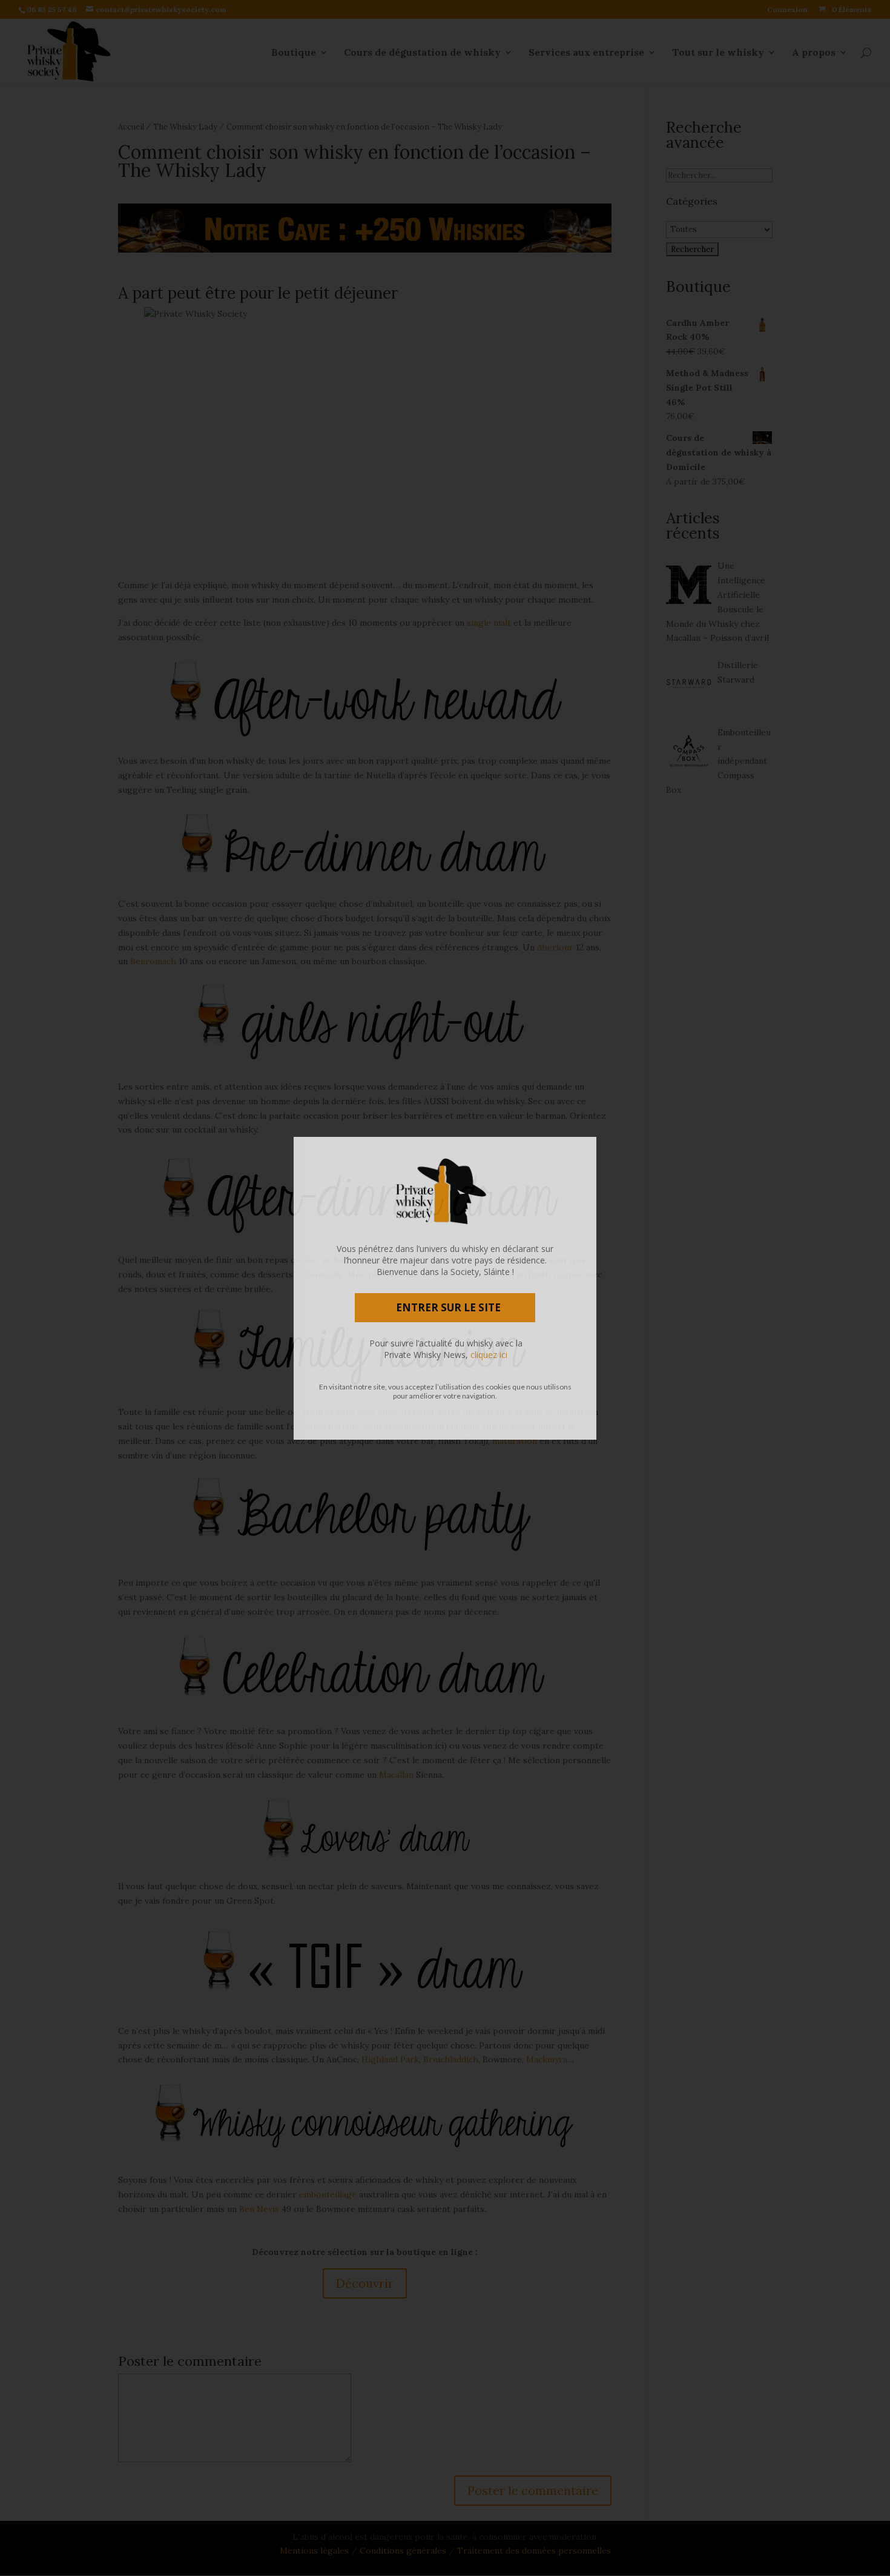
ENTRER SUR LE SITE (448, 1307)
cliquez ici (489, 1355)
